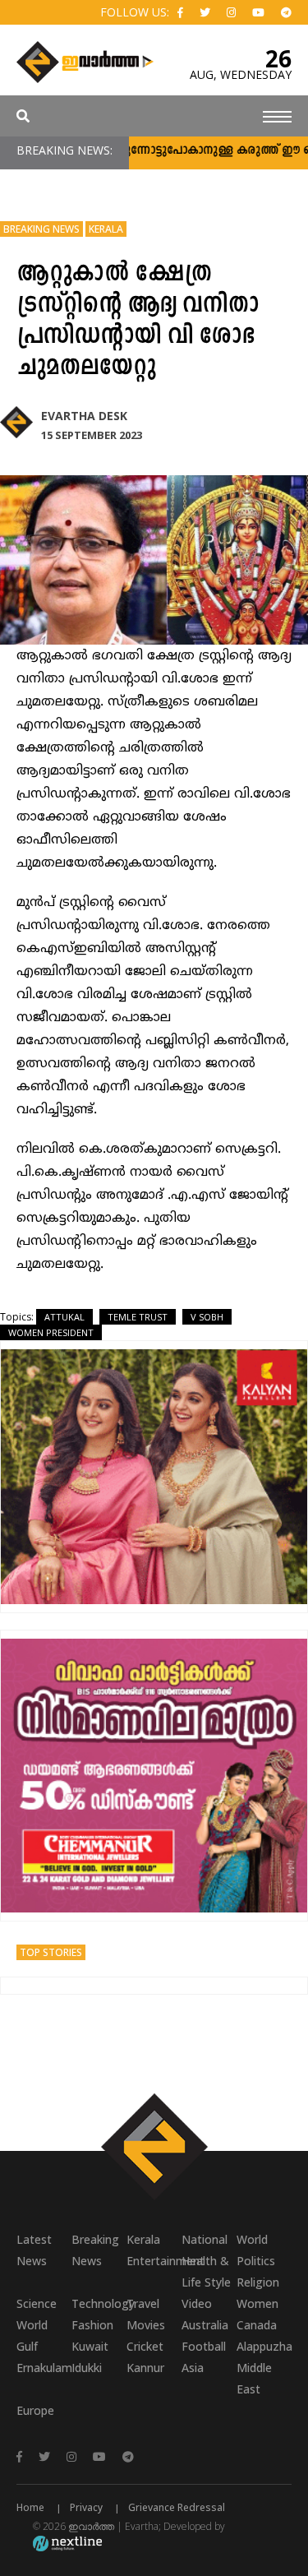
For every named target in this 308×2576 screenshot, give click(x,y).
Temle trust (138, 1317)
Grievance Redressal (177, 2507)
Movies (146, 2325)
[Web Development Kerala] (67, 2543)
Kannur (145, 2368)
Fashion (92, 2325)
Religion (258, 2282)
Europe (35, 2410)
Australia (205, 2325)
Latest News (34, 2250)
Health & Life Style (206, 2271)
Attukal (64, 1317)
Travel (143, 2303)
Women (257, 2303)
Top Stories (51, 1952)
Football (204, 2346)
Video (197, 2303)
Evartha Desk (84, 416)
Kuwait (90, 2346)
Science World (37, 2314)
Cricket (145, 2346)
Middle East (254, 2378)
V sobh (207, 1317)
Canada (257, 2325)
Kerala (106, 229)
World (252, 2239)
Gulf (27, 2346)
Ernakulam (44, 2368)
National (205, 2239)
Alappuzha (264, 2346)
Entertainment (154, 2261)
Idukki (87, 2368)
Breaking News (41, 229)
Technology (99, 2303)
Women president (51, 1332)
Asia (193, 2368)
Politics (256, 2261)
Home (30, 2507)
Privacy (86, 2507)
